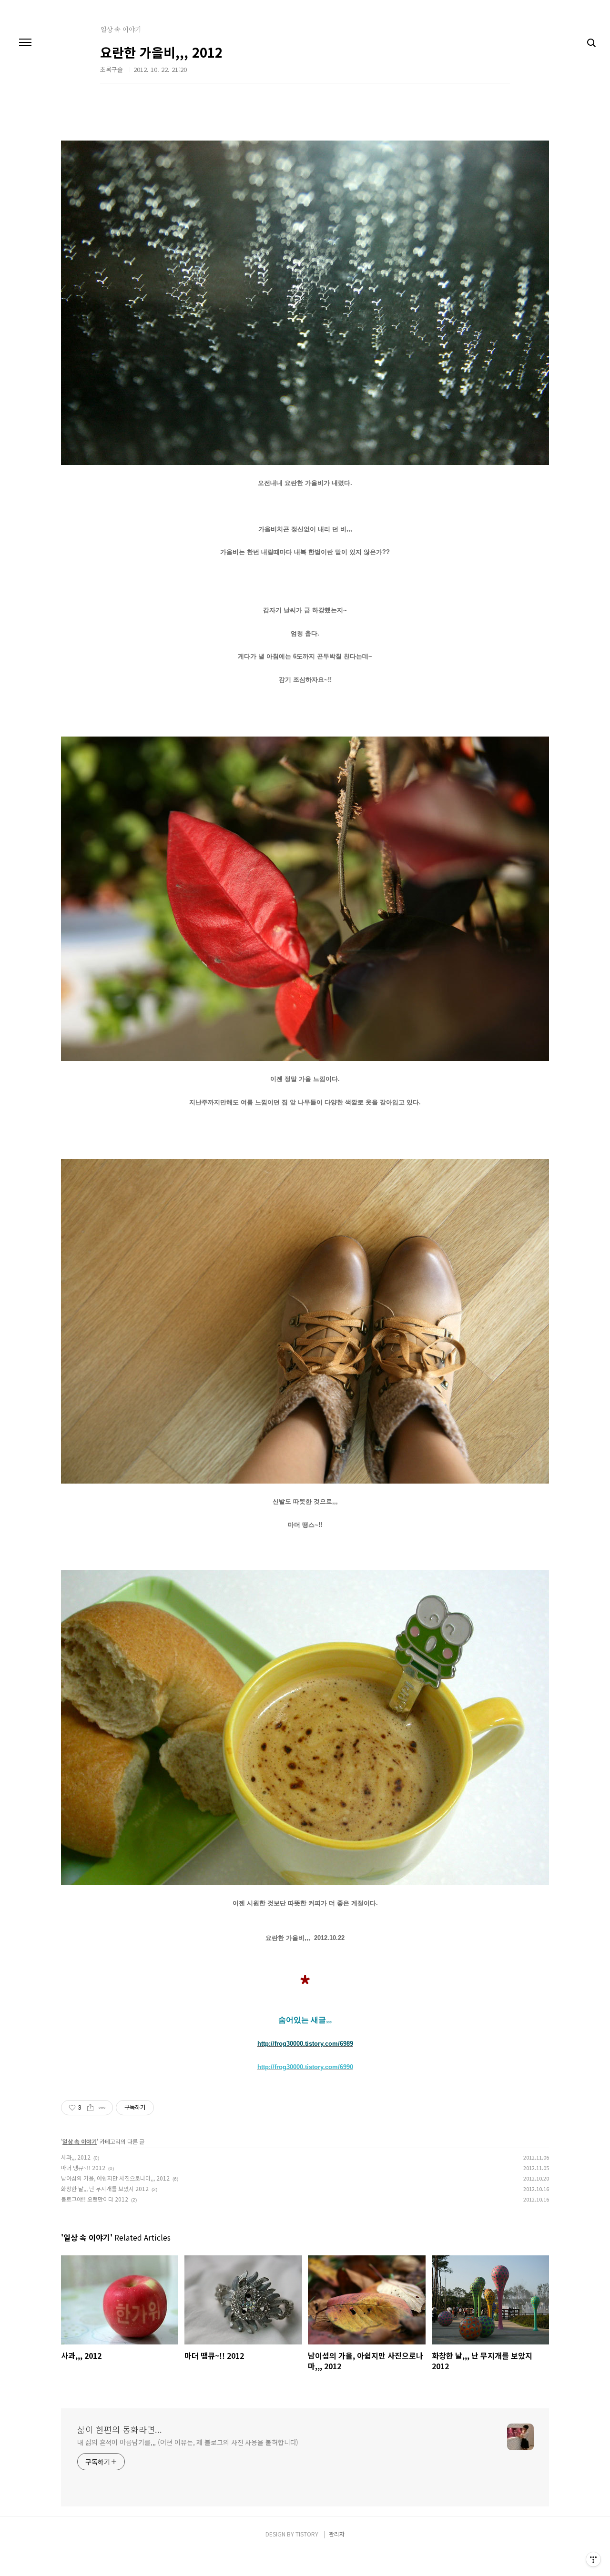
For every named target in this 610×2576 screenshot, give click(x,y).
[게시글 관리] (102, 2108)
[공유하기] (90, 2108)
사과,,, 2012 (76, 2157)
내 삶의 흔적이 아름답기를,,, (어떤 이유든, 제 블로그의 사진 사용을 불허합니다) (188, 2442)
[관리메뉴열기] (593, 2559)
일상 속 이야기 (80, 2141)
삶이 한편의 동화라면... (120, 2429)
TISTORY (307, 2534)
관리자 (337, 2534)
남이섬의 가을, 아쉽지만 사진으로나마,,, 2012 (115, 2178)
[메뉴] (25, 43)
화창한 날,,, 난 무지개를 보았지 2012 (105, 2188)
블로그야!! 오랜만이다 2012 (95, 2199)
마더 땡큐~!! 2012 (83, 2167)
